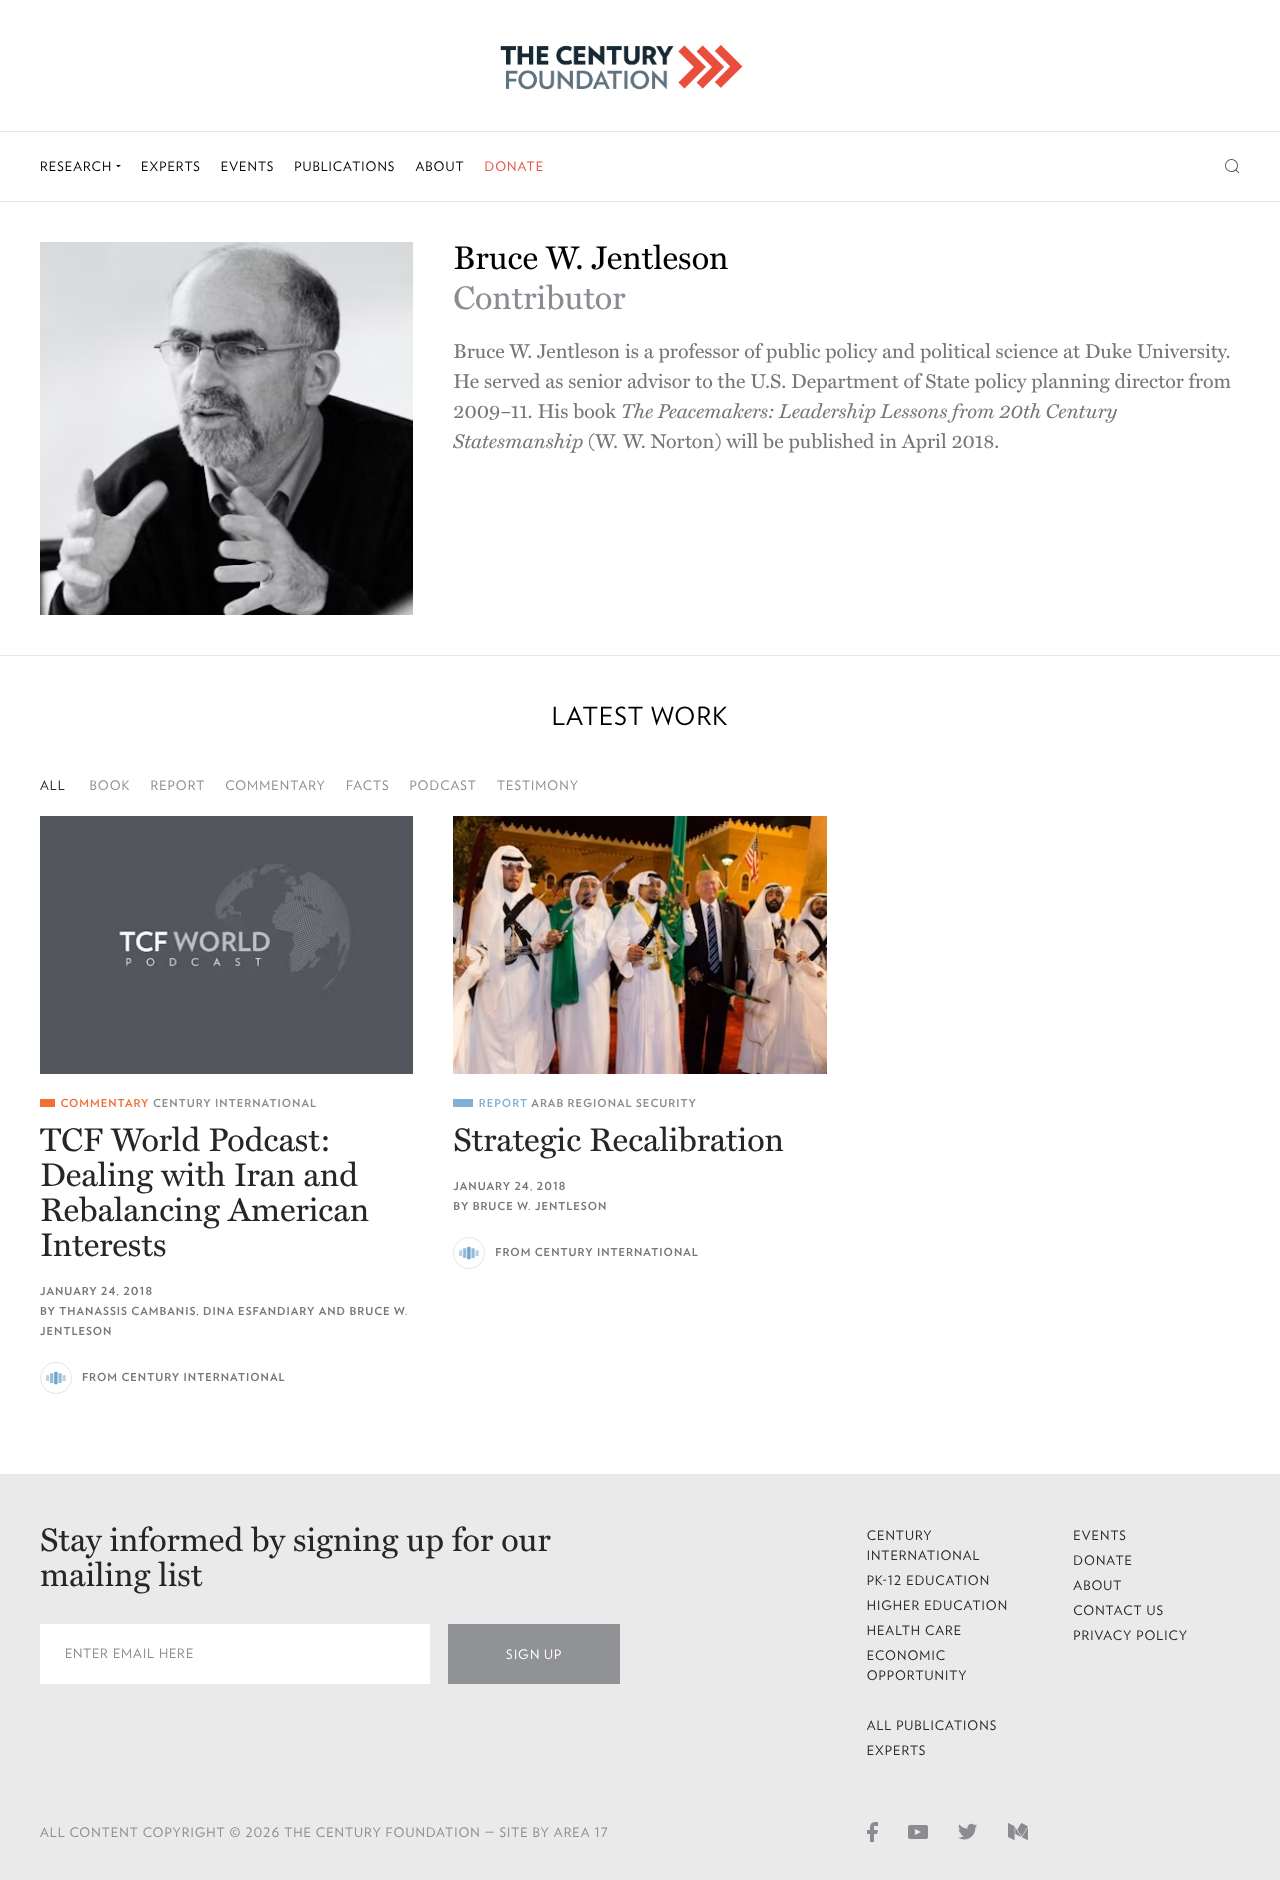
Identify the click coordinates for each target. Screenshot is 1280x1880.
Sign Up (534, 1654)
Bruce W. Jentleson (540, 1206)
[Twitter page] (968, 1831)
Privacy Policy (1130, 1635)
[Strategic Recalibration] (639, 945)
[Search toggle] (1232, 166)
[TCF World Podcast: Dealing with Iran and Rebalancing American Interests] (226, 945)
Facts (368, 785)
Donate (514, 166)
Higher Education (938, 1605)
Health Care (915, 1630)
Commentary (275, 785)
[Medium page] (1018, 1831)
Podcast (443, 785)
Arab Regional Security (614, 1103)
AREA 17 (581, 1832)
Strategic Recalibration (618, 1141)
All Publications (932, 1725)
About (439, 166)
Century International (235, 1103)
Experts (171, 166)
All (53, 785)
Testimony (538, 785)
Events (248, 166)
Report (177, 785)
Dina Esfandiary (259, 1311)
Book (110, 785)
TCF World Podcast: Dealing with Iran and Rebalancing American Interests (204, 1194)
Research (78, 166)
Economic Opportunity (917, 1665)
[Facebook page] (872, 1831)
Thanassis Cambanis (127, 1311)
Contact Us (1118, 1610)
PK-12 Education (929, 1580)
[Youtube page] (918, 1831)
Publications (344, 166)
